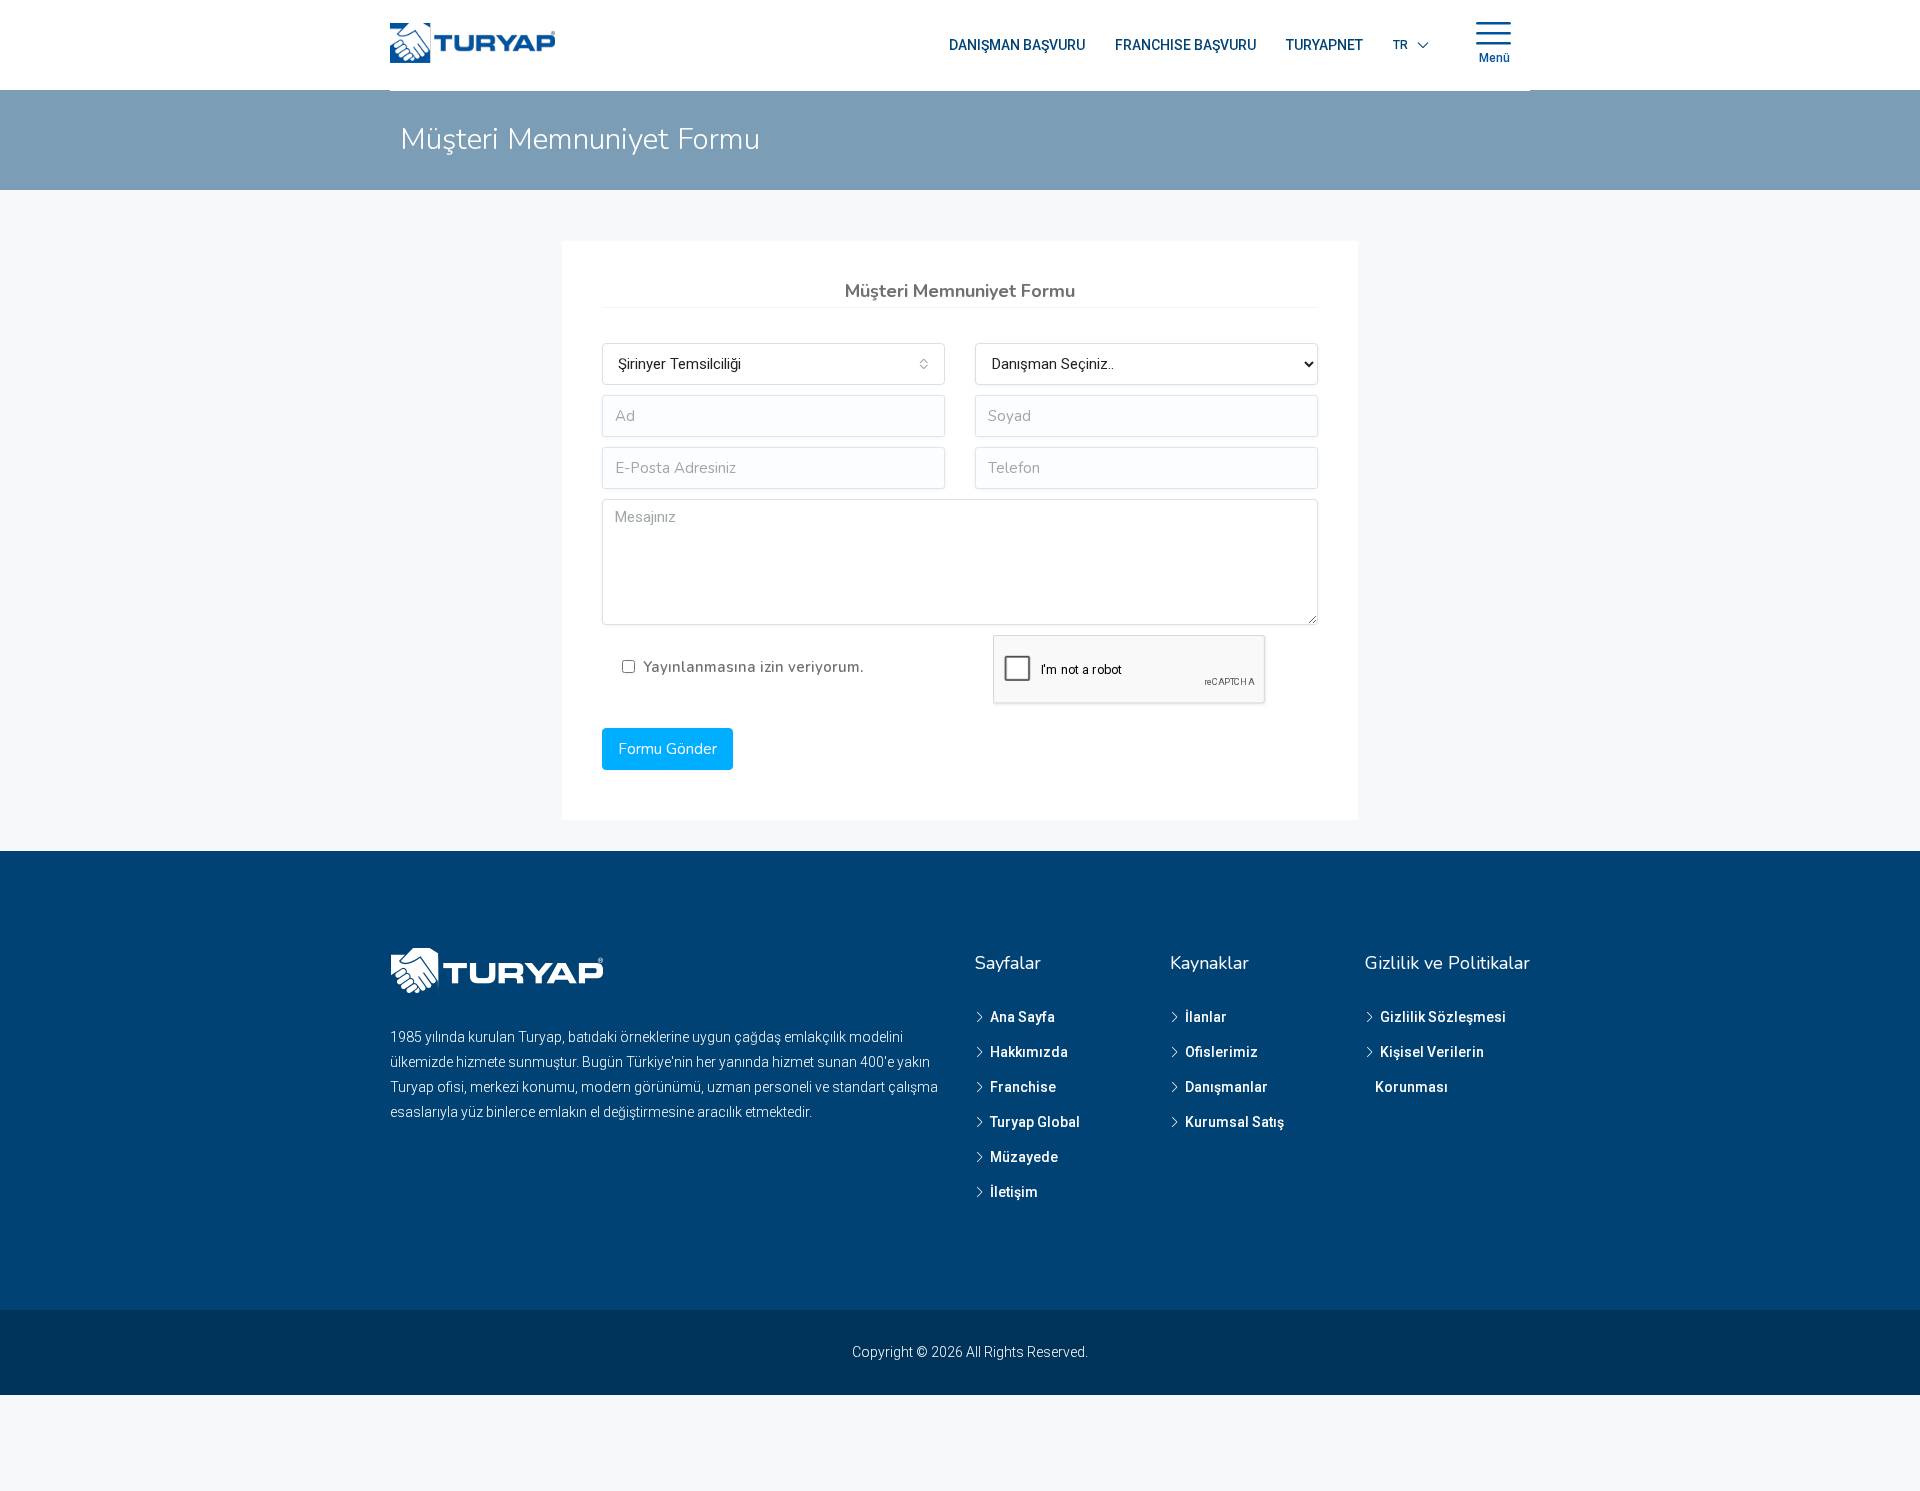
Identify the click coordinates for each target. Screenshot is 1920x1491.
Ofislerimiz (1221, 1052)
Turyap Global (1035, 1122)
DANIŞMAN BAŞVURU (1017, 45)
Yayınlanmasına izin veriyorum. (753, 667)
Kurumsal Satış (1234, 1122)
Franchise (1023, 1087)
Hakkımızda (1029, 1052)
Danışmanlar (1226, 1087)
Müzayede (1024, 1157)
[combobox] (773, 364)
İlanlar (1206, 1017)
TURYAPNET (1324, 45)
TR (1400, 45)
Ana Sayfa (1022, 1017)
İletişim (1014, 1192)
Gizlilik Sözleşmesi (1443, 1017)
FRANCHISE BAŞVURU (1185, 45)
